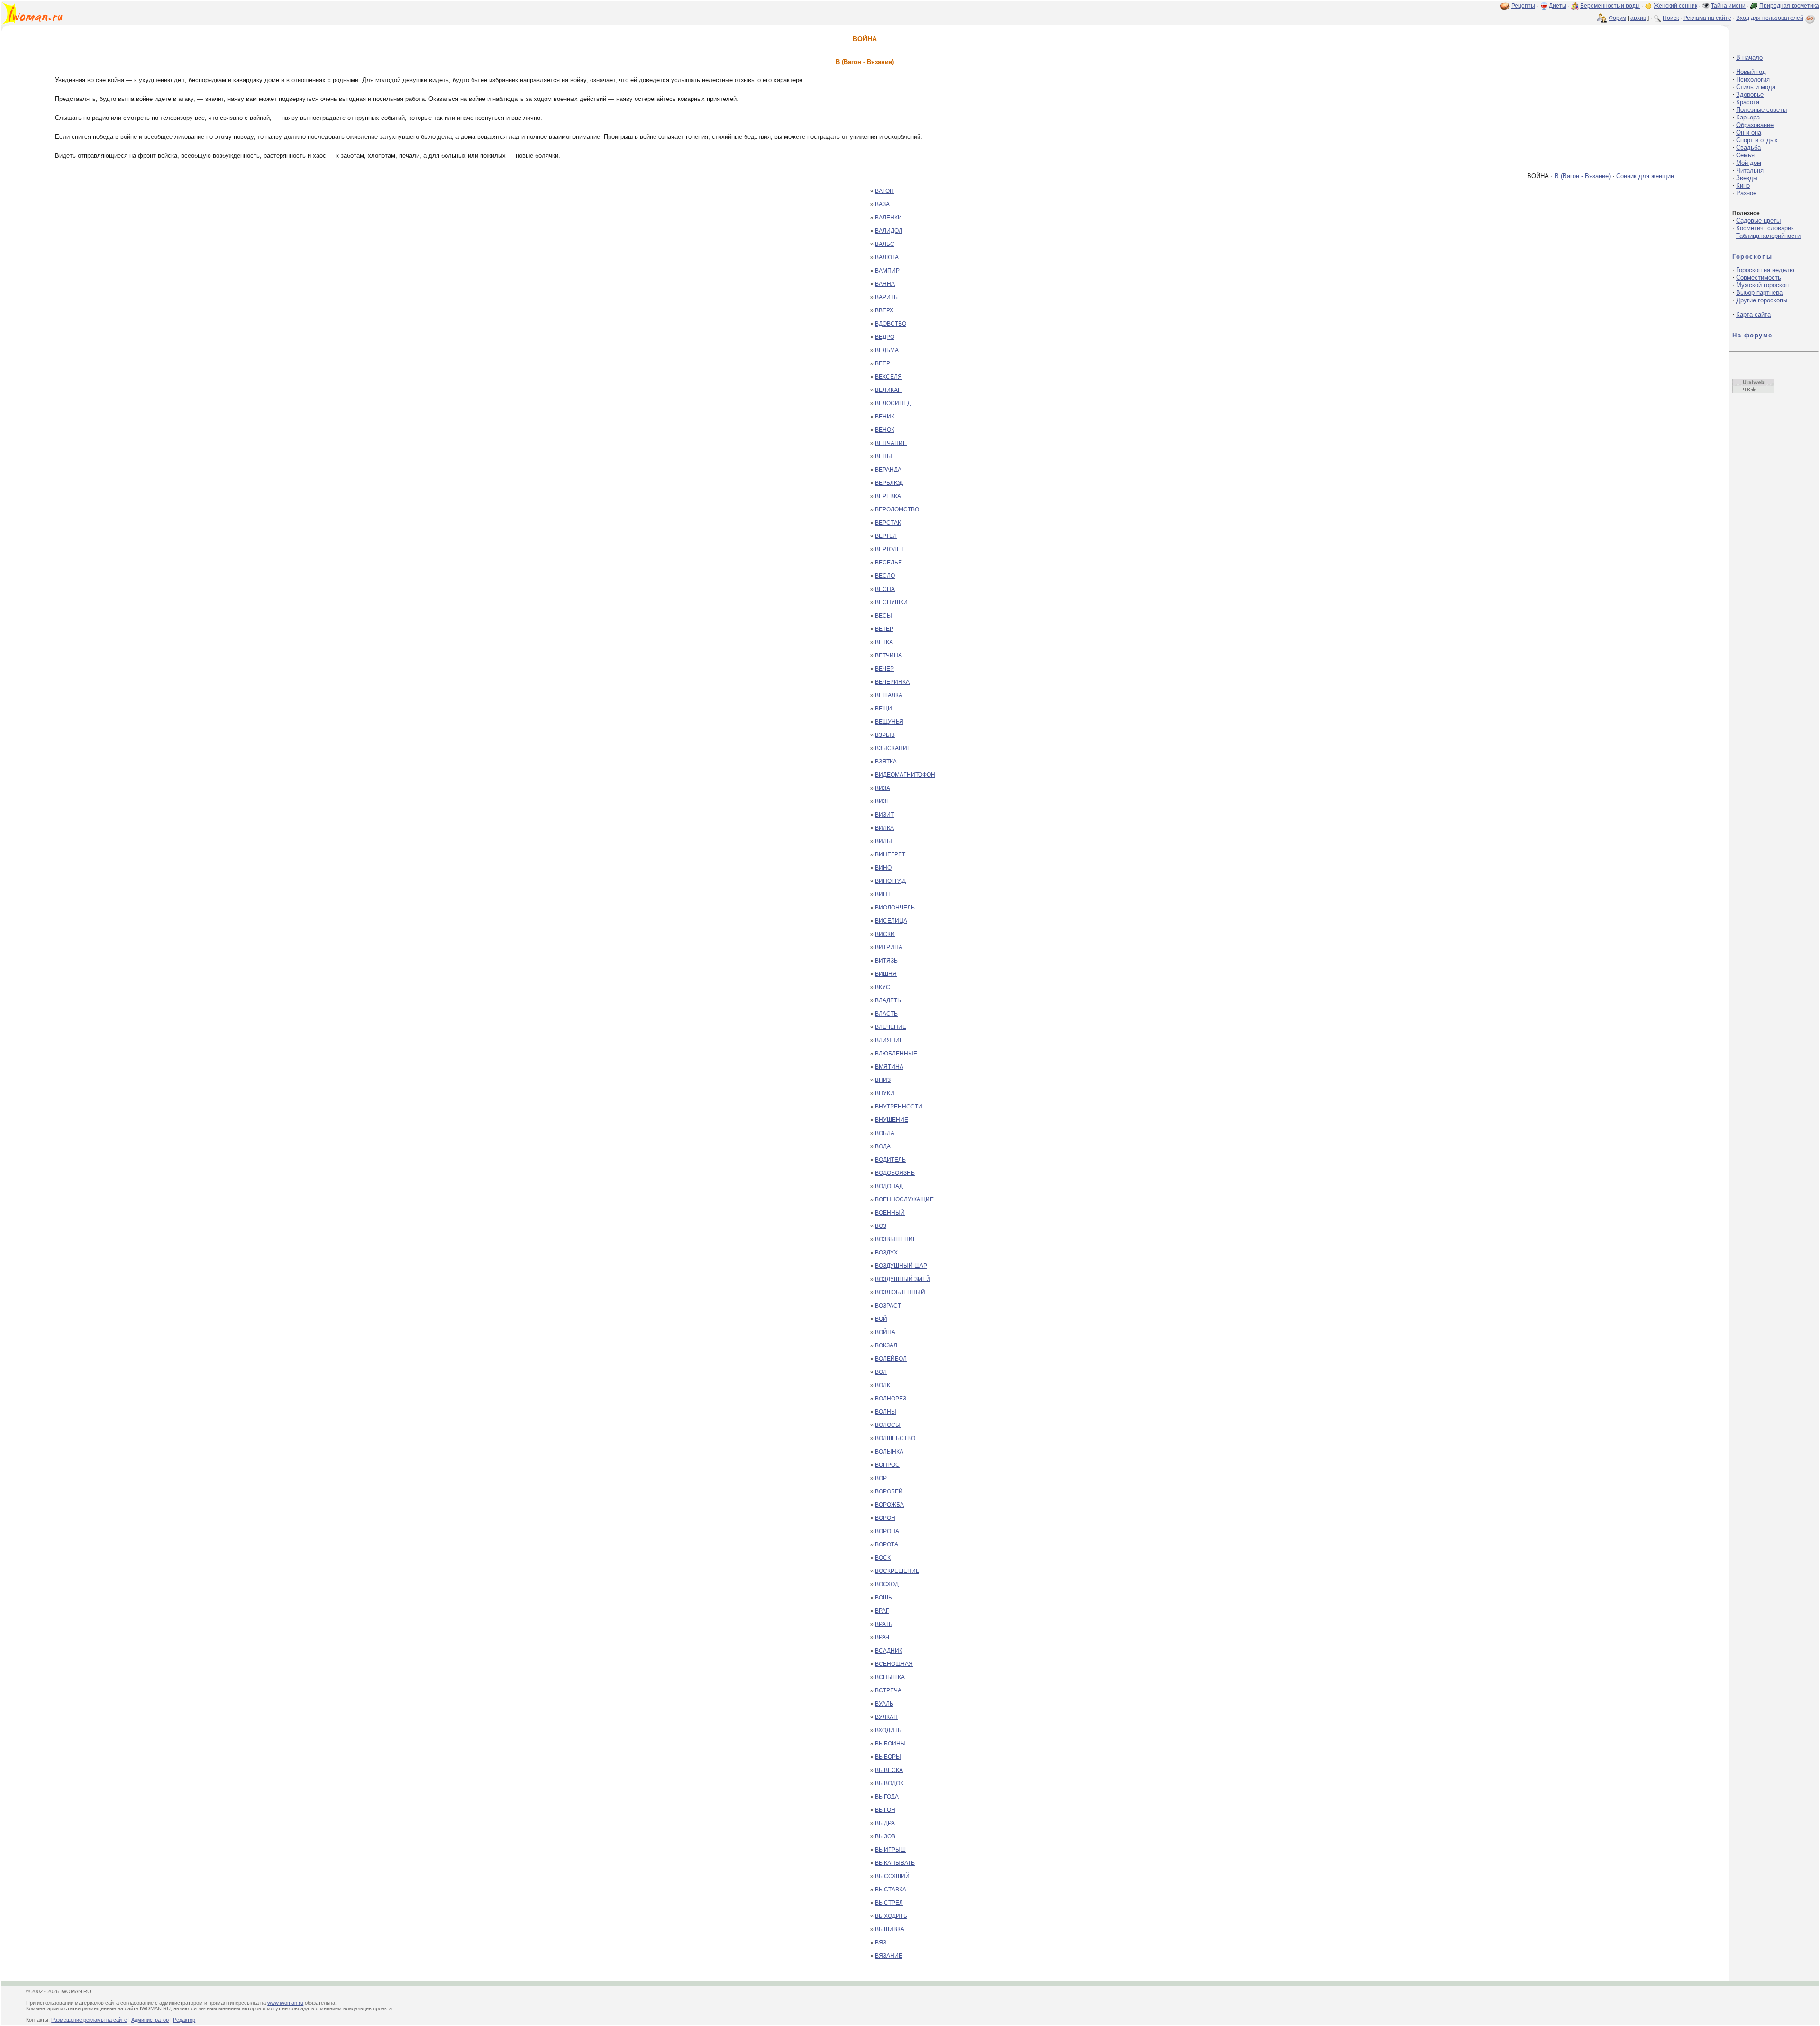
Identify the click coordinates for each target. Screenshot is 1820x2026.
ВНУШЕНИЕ (892, 1120)
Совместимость (1759, 277)
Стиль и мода (1756, 87)
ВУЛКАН (886, 1717)
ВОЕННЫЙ (890, 1213)
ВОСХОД (887, 1584)
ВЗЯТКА (886, 762)
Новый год (1751, 72)
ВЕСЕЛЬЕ (888, 563)
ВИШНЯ (886, 974)
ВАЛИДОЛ (889, 231)
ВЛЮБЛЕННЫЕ (896, 1054)
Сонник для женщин (1645, 176)
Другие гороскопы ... (1765, 300)
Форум (1617, 18)
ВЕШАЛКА (889, 695)
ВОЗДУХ (886, 1253)
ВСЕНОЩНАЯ (894, 1664)
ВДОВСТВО (891, 324)
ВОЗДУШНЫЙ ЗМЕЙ (903, 1279)
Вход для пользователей (1770, 18)
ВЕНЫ (883, 456)
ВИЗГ (882, 801)
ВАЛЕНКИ (888, 218)
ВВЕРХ (884, 310)
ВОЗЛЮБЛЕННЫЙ (900, 1292)
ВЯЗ (881, 1943)
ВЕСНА (885, 589)
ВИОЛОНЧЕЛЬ (895, 908)
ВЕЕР (883, 363)
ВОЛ (881, 1372)
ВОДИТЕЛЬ (890, 1160)
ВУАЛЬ (884, 1704)
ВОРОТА (887, 1544)
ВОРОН (885, 1518)
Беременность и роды (1610, 6)
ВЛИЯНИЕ (889, 1040)
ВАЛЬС (885, 244)
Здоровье (1750, 95)
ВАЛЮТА (887, 257)
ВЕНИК (885, 417)
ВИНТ (883, 894)
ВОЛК (883, 1385)
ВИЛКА (884, 828)
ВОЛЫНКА (889, 1452)
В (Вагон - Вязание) (1583, 176)
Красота (1748, 102)
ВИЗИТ (884, 815)
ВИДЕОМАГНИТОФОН (905, 775)
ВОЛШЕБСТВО (895, 1438)
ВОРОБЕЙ (889, 1491)
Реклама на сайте (1707, 18)
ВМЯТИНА (889, 1067)
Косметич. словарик (1765, 228)
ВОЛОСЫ (888, 1425)
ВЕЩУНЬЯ (889, 722)
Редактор (184, 2020)
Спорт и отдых (1757, 140)
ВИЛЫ (883, 841)
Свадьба (1748, 148)
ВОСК (883, 1558)
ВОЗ (881, 1226)
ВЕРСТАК (888, 523)
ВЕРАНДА (888, 470)
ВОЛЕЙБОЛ (891, 1359)
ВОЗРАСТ (888, 1306)
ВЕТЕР (884, 629)
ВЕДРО (885, 337)
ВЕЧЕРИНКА (892, 682)
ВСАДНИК (889, 1651)
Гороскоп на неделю (1765, 270)
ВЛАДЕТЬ (888, 1000)
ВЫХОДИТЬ (891, 1916)
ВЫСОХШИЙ (892, 1876)
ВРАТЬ (884, 1624)
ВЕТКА (884, 642)
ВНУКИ (885, 1093)
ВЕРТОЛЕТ (889, 549)
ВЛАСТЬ (886, 1014)
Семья (1745, 155)
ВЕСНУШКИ (891, 602)
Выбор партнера (1759, 293)
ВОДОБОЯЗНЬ (895, 1173)
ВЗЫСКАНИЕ (893, 748)
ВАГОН (884, 191)
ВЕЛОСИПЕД (893, 403)
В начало (1749, 58)
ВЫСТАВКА (891, 1890)
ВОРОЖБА (889, 1505)
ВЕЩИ (883, 709)
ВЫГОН (885, 1810)
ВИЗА (883, 788)
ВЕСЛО (885, 576)
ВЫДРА (885, 1823)
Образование (1755, 125)
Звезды (1747, 178)
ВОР (881, 1478)
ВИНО (883, 868)
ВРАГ (882, 1611)
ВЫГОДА (887, 1797)
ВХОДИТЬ (888, 1730)
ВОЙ (881, 1319)
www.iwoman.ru (285, 2003)
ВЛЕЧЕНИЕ (891, 1027)
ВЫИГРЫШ (890, 1850)
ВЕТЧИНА (888, 655)
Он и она (1749, 132)
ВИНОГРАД (890, 881)
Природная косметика (1789, 6)
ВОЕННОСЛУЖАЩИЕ (904, 1199)
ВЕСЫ (883, 616)
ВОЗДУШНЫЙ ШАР (901, 1266)
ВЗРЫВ (885, 735)
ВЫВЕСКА (889, 1770)
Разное (1746, 193)
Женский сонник (1675, 6)
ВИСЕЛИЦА (891, 921)
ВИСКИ (885, 934)
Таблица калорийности (1768, 236)
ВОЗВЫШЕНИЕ (896, 1239)
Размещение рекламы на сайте (89, 2020)
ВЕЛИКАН (888, 390)
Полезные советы (1761, 110)
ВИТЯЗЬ (886, 961)
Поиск (1671, 18)
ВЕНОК (885, 430)
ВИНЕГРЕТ (890, 854)
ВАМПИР (887, 271)
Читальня (1750, 170)
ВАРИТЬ (886, 297)
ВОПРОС (887, 1465)
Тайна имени (1728, 6)
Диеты (1558, 6)
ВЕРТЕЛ (886, 536)
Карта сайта (1753, 314)
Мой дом (1749, 163)
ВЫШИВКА (890, 1929)
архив (1638, 18)
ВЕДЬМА (887, 350)
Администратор (150, 2020)
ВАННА (885, 284)
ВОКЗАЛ (886, 1345)
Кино (1743, 186)
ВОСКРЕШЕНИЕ (897, 1571)
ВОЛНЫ (886, 1412)
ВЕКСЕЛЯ (888, 377)
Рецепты (1523, 6)
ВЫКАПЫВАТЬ (895, 1863)
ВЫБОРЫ (888, 1757)
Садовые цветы (1758, 221)
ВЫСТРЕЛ (889, 1903)
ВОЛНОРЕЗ (891, 1399)
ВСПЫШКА (890, 1677)
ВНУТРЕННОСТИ (899, 1107)
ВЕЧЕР (884, 669)
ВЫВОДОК (889, 1783)
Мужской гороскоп (1762, 285)
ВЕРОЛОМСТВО (897, 509)
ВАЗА (882, 204)
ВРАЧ (882, 1637)
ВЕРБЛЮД (889, 483)
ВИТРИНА (889, 947)
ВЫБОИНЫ (890, 1744)
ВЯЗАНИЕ (889, 1956)
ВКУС (883, 987)
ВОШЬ (883, 1598)
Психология (1753, 79)
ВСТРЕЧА (888, 1690)
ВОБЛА (885, 1133)
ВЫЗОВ (885, 1836)
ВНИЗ (883, 1080)
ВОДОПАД (889, 1186)
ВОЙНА (885, 1332)
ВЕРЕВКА (888, 496)
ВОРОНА (887, 1531)
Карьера (1748, 117)
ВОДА (883, 1146)
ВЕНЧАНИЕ (891, 443)
